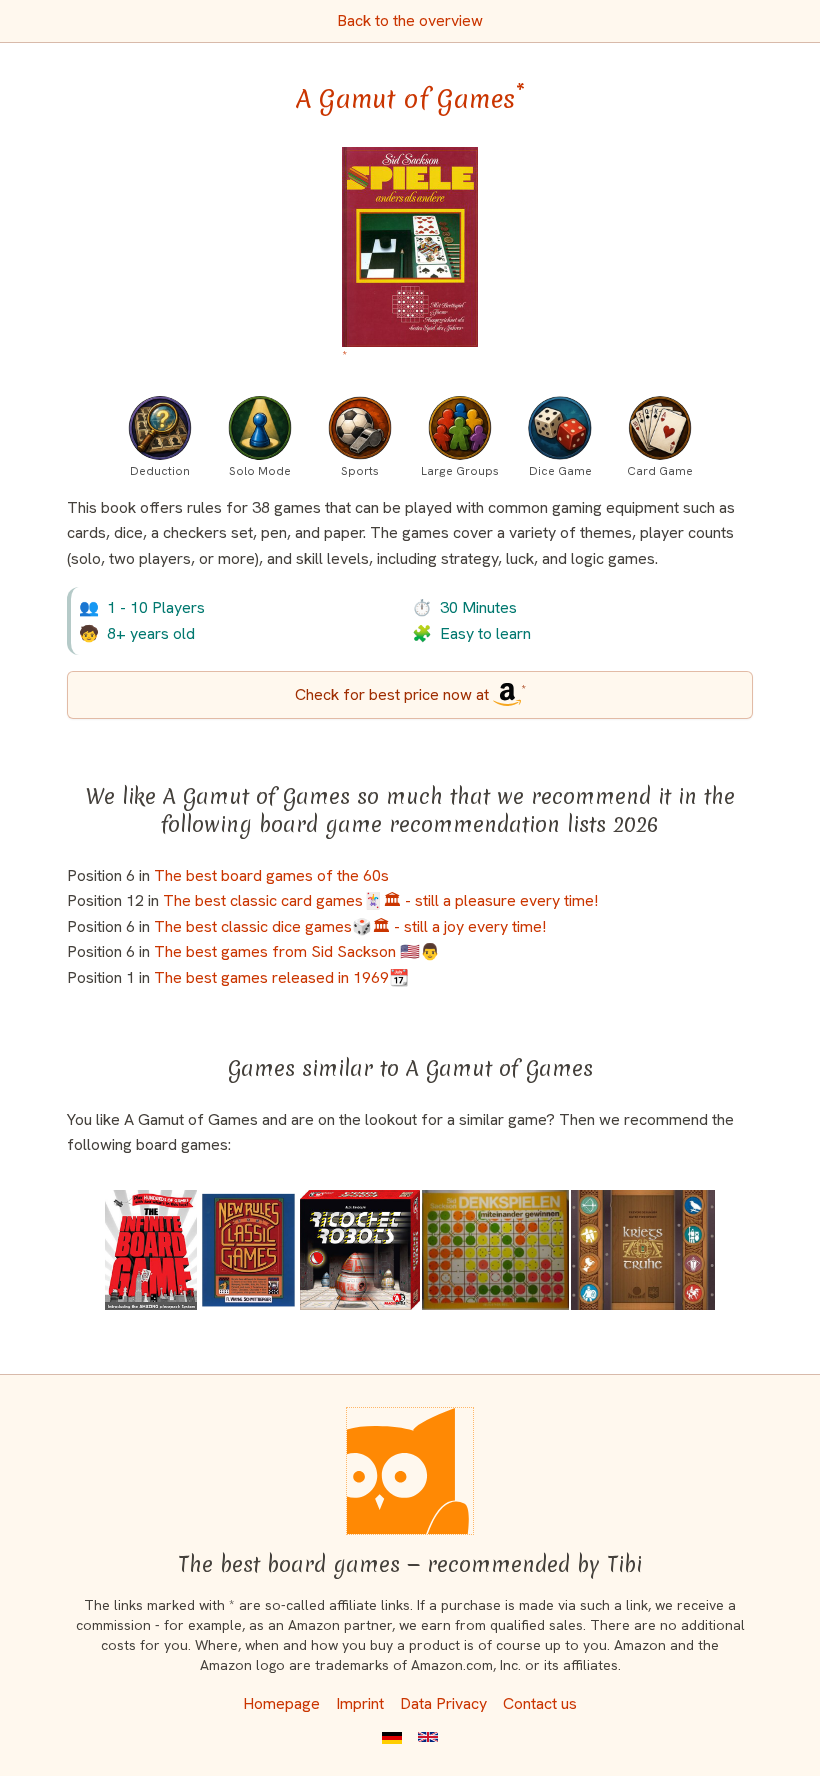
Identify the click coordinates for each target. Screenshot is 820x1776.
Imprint (360, 1703)
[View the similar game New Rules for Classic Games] (248, 1250)
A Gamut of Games (410, 99)
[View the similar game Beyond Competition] (495, 1250)
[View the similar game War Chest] (643, 1250)
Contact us (540, 1703)
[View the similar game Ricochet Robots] (360, 1250)
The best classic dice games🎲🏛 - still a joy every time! (350, 926)
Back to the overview (410, 20)
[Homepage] (410, 1471)
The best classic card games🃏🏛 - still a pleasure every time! (380, 900)
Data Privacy (443, 1703)
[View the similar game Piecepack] (151, 1250)
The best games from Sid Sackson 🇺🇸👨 (297, 951)
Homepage (281, 1703)
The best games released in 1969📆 (281, 977)
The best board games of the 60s (271, 875)
